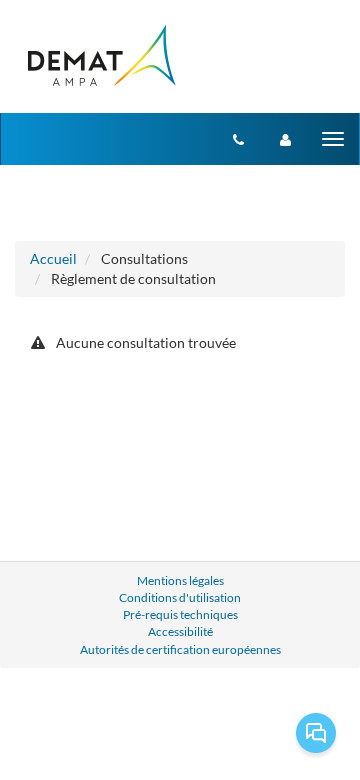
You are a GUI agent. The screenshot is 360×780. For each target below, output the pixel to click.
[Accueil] (100, 56)
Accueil (53, 258)
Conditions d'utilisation (180, 597)
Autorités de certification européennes (180, 649)
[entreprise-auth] (285, 139)
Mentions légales (180, 580)
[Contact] (238, 139)
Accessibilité (180, 631)
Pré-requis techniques (180, 614)
